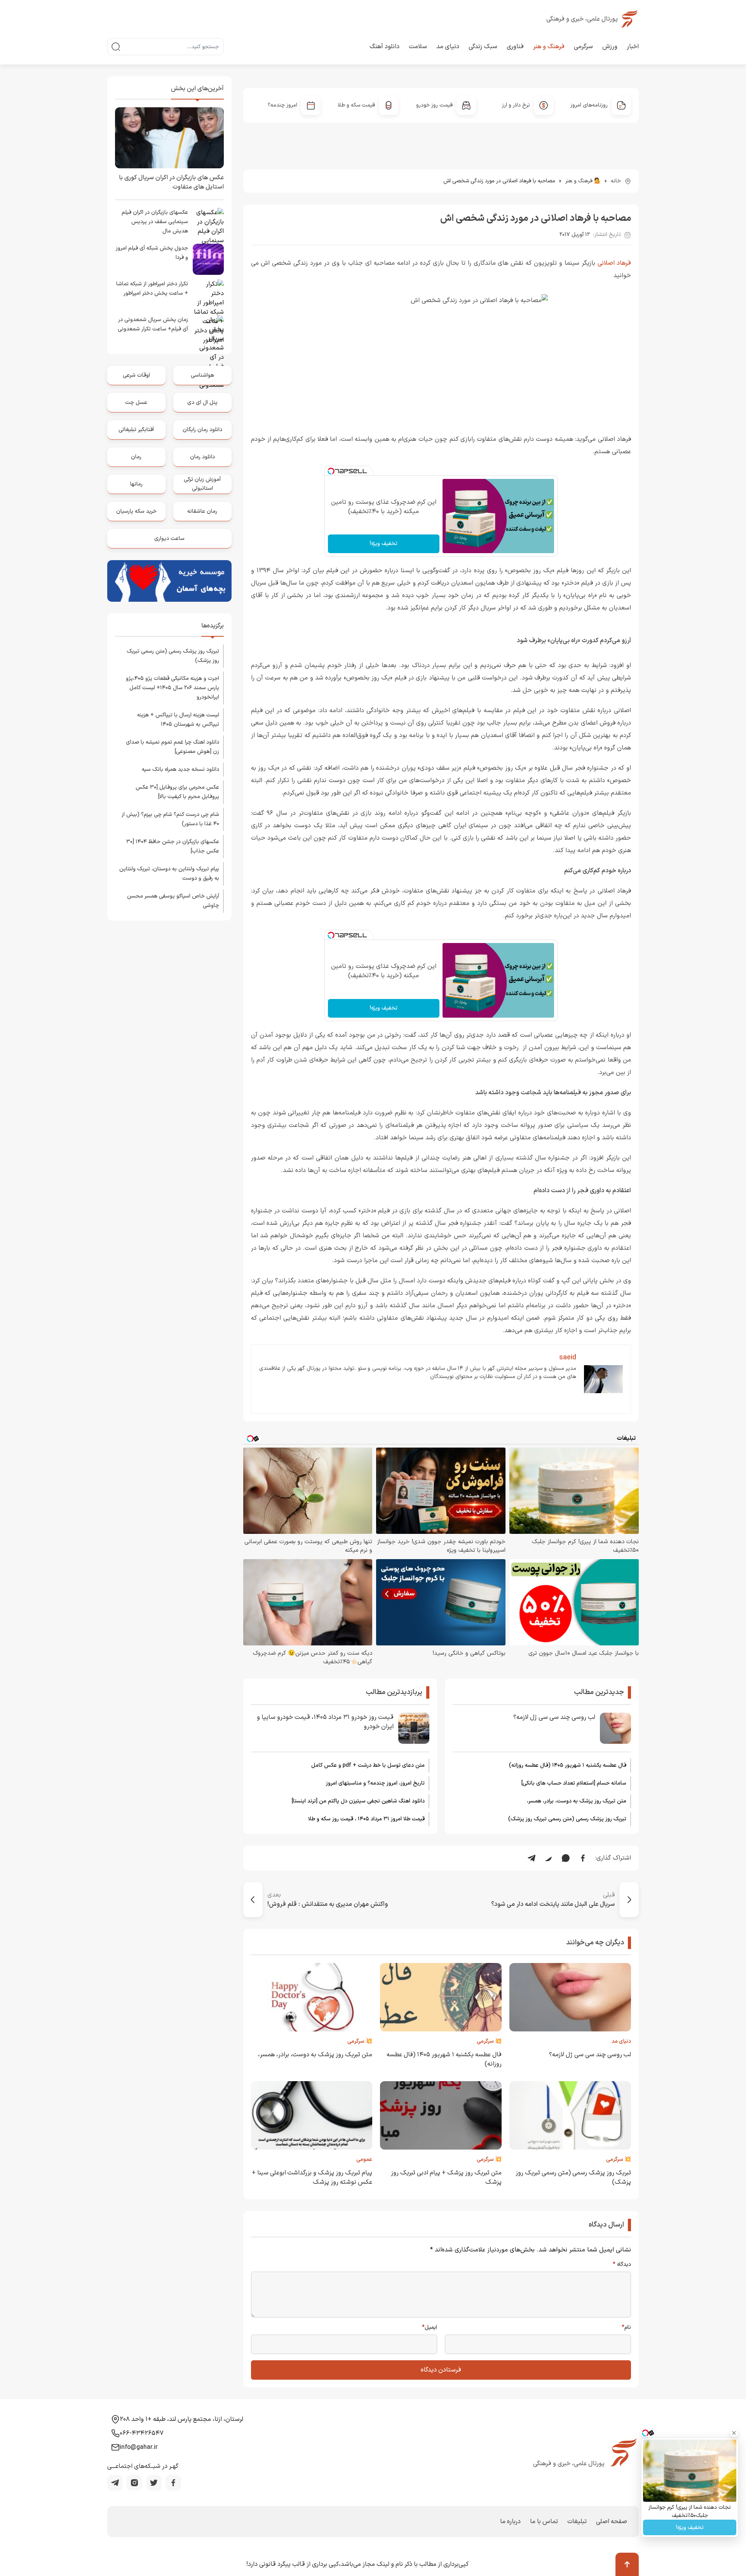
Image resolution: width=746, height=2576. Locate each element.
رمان (136, 457)
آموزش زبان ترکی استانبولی (202, 484)
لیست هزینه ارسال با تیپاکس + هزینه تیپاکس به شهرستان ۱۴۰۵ (178, 720)
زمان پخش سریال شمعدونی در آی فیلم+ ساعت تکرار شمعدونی (153, 324)
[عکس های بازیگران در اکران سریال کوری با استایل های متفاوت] (169, 138)
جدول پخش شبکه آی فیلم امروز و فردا (152, 253)
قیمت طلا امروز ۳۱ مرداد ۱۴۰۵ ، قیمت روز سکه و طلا (366, 1819)
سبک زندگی (483, 47)
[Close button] (734, 2433)
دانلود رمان (202, 457)
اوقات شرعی (136, 375)
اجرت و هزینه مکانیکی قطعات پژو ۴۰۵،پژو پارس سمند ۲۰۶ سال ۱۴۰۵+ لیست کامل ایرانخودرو (173, 688)
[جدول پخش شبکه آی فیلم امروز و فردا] (208, 259)
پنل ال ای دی (202, 403)
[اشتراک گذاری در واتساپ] (566, 1858)
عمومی (364, 2159)
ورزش (610, 47)
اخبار (633, 47)
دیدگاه (622, 2265)
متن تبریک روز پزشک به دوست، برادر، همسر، (577, 1801)
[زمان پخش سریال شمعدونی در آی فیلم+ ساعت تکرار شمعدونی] (208, 331)
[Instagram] (134, 2483)
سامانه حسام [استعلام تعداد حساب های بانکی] (574, 1783)
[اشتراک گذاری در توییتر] (549, 1858)
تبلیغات (577, 2522)
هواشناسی (202, 375)
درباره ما (510, 2522)
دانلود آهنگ (384, 47)
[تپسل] (331, 471)
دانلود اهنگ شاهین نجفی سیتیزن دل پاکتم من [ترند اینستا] (358, 1801)
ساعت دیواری (169, 539)
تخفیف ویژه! (384, 544)
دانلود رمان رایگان (202, 430)
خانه (616, 181)
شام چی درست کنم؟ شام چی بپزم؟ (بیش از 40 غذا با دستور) (170, 819)
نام (626, 2328)
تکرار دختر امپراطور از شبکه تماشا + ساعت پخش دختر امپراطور (152, 289)
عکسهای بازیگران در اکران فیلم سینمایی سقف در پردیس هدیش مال (155, 222)
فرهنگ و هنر (549, 47)
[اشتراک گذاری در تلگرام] (532, 1858)
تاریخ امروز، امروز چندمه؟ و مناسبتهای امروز (375, 1783)
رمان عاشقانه (202, 511)
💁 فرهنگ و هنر (583, 181)
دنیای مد (448, 47)
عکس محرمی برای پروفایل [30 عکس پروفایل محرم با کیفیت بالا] (177, 792)
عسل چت (136, 403)
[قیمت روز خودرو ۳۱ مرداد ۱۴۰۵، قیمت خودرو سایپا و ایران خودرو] (414, 1728)
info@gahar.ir (139, 2447)
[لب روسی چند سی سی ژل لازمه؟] (615, 1728)
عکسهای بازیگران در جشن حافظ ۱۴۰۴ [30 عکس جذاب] (173, 846)
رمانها (136, 484)
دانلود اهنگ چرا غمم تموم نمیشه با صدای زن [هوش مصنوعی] (173, 747)
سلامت (418, 47)
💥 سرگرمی (489, 2041)
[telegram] (115, 2483)
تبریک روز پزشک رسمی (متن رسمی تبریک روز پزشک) (567, 1819)
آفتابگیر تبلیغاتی (136, 430)
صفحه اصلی (612, 2522)
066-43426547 (142, 2433)
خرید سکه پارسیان (136, 511)
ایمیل (430, 2328)
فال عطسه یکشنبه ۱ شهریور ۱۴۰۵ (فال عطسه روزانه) (568, 1765)
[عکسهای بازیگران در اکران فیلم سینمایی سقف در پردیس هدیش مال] (208, 224)
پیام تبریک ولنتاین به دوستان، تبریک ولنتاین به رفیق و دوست (169, 874)
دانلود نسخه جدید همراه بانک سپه (180, 769)
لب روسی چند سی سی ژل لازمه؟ (554, 1717)
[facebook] (173, 2483)
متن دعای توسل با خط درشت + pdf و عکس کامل (368, 1765)
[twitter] (154, 2483)
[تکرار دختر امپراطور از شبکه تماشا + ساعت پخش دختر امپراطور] (208, 295)
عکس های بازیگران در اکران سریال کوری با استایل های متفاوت (171, 182)
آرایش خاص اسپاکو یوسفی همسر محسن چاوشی (173, 901)
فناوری (515, 47)
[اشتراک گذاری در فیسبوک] (583, 1858)
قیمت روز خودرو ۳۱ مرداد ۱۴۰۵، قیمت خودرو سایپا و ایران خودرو (325, 1722)
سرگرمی (583, 47)
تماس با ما (544, 2522)
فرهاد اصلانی (614, 263)
